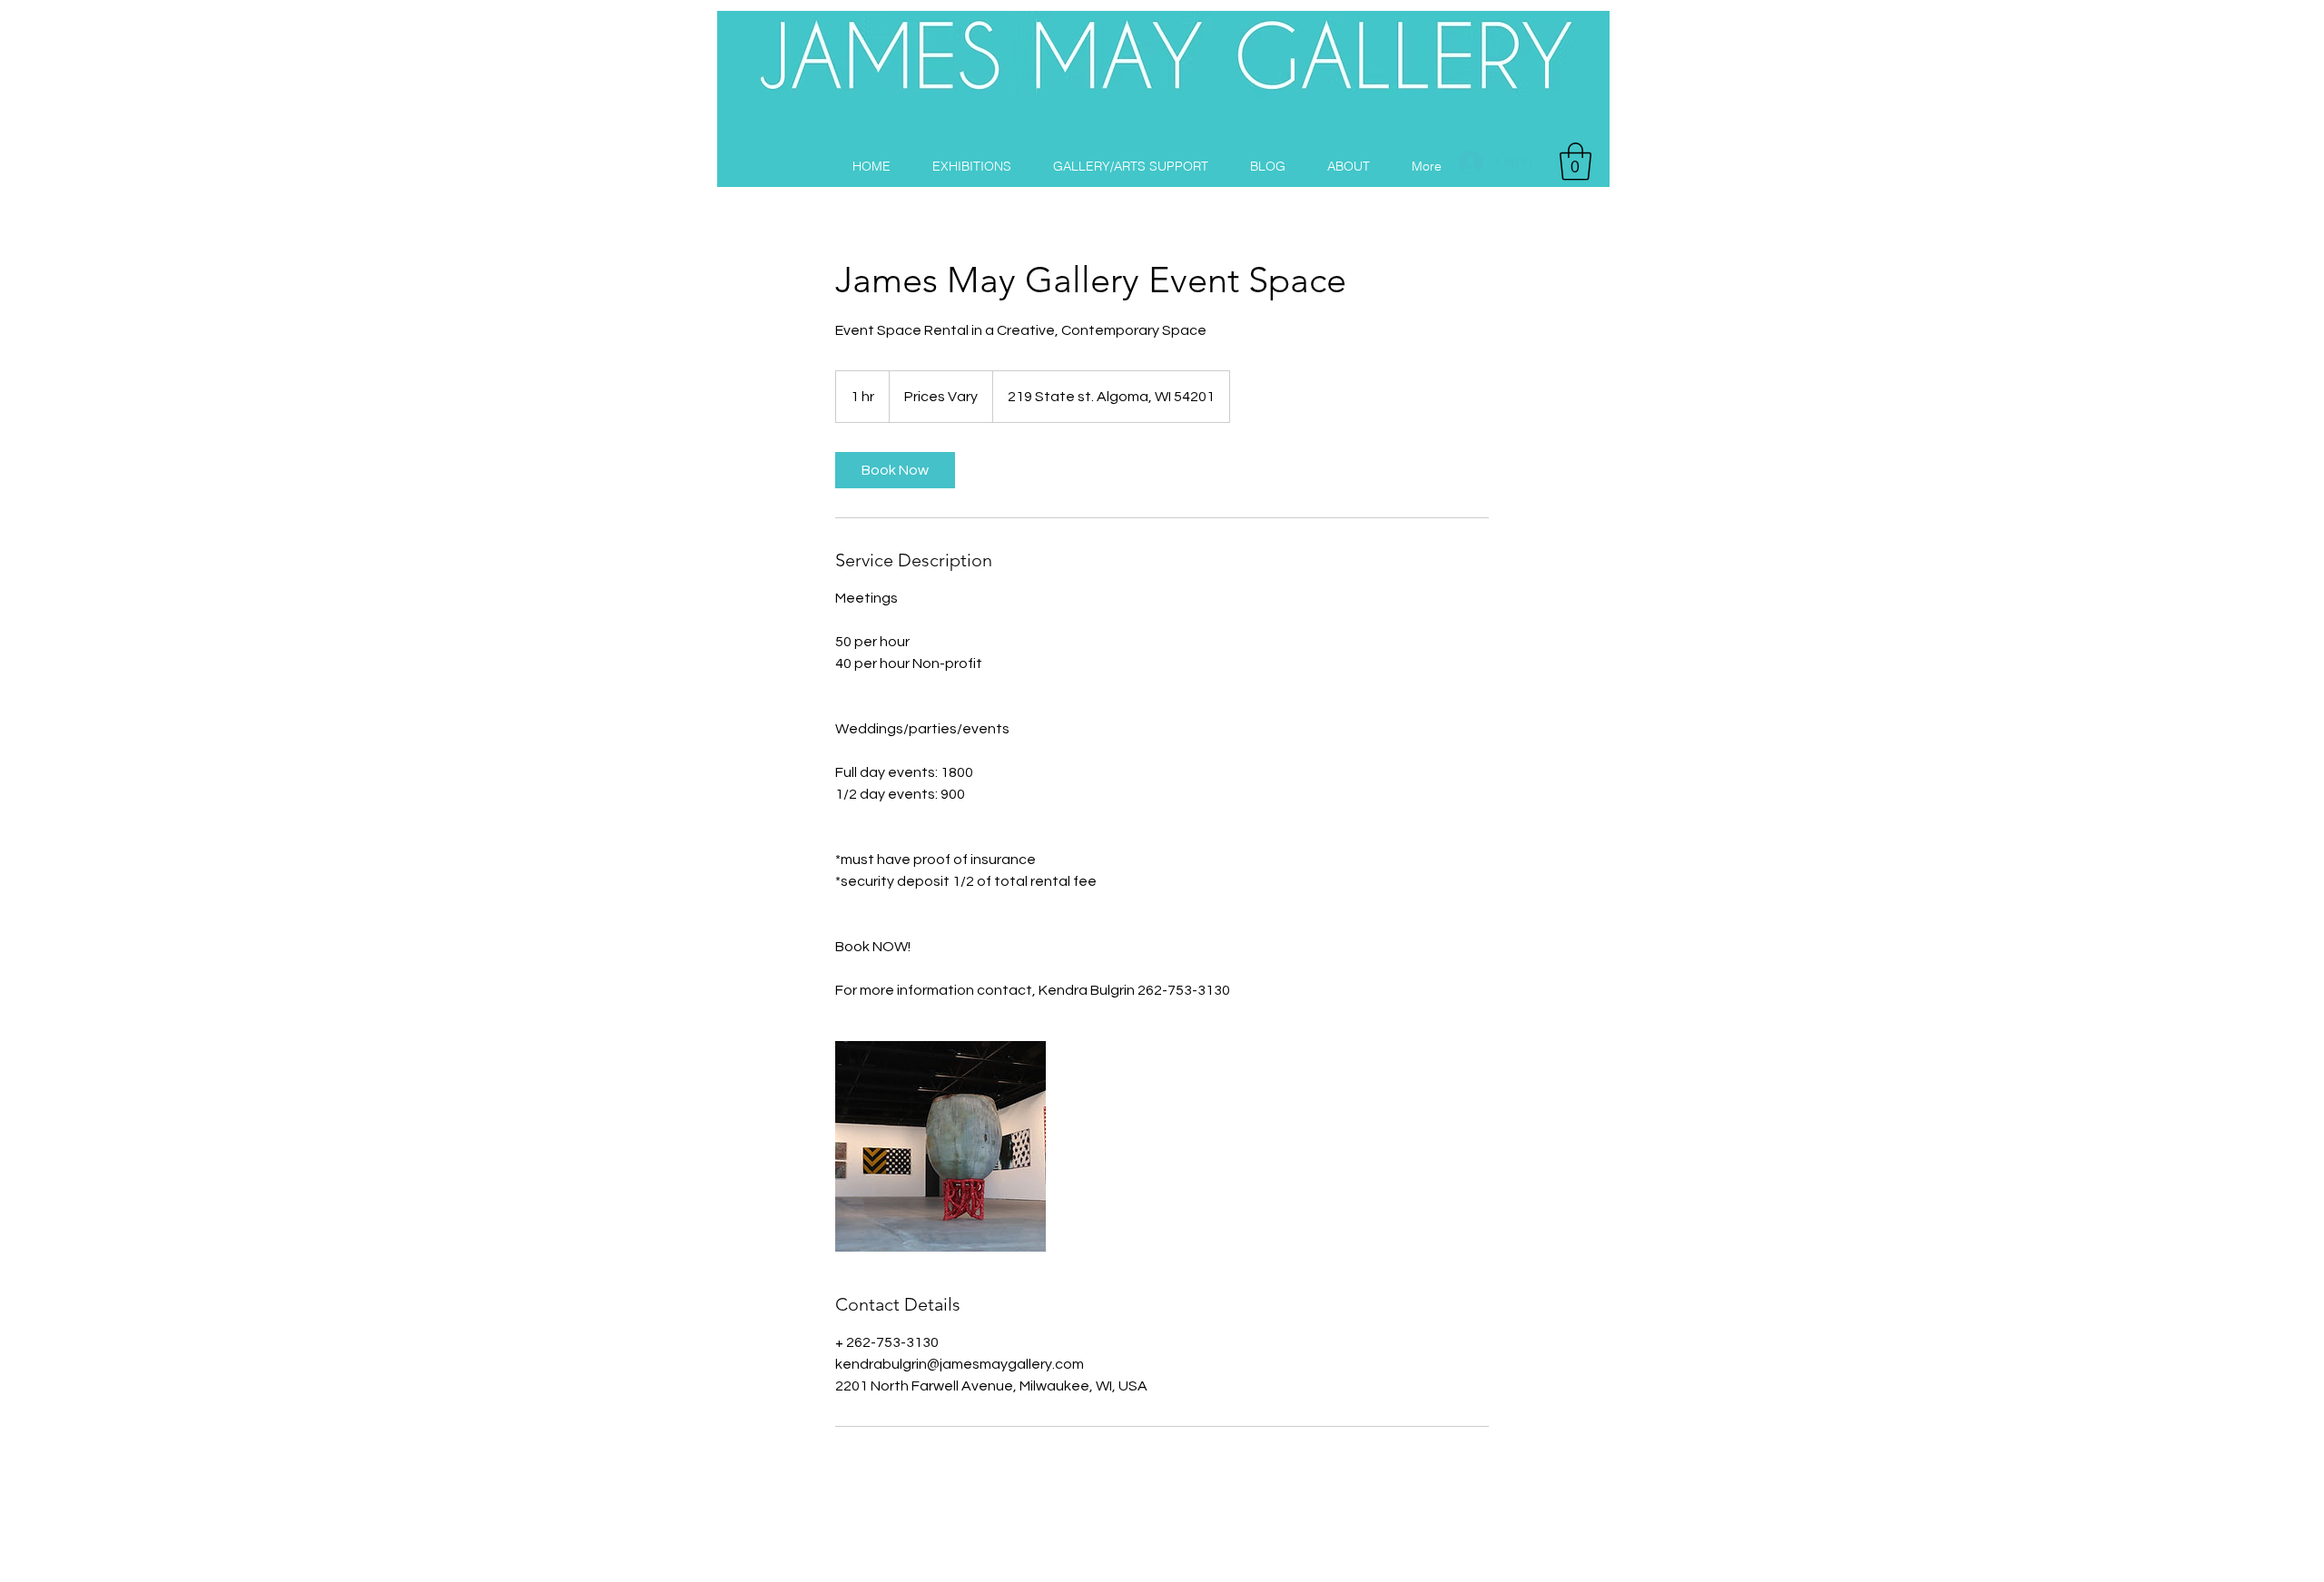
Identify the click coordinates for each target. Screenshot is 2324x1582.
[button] (1576, 162)
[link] (895, 470)
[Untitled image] (940, 1146)
